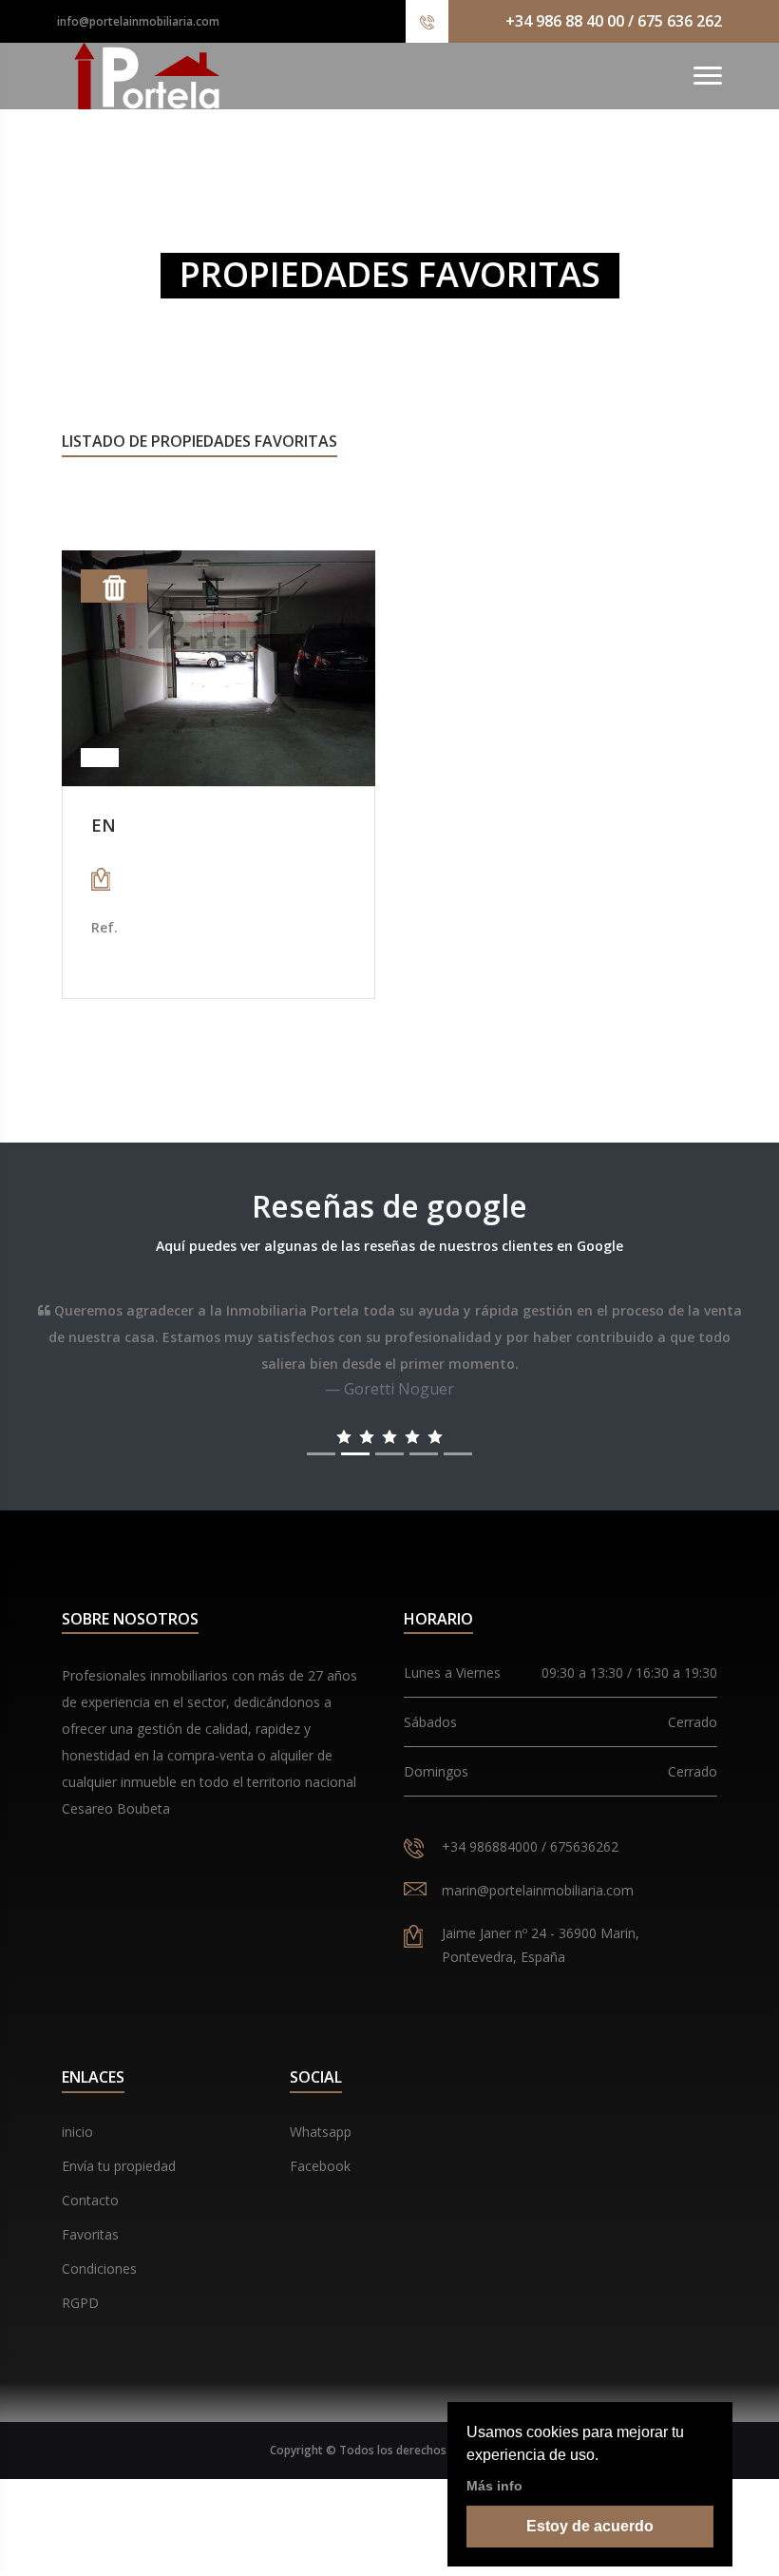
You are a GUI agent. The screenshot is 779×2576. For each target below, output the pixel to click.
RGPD (80, 2303)
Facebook (320, 2166)
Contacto (90, 2200)
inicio (77, 2132)
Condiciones (99, 2268)
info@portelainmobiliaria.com (138, 21)
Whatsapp (321, 2132)
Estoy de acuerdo (590, 2526)
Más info (494, 2486)
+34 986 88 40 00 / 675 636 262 (614, 21)
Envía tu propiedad (119, 2166)
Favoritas (90, 2234)
